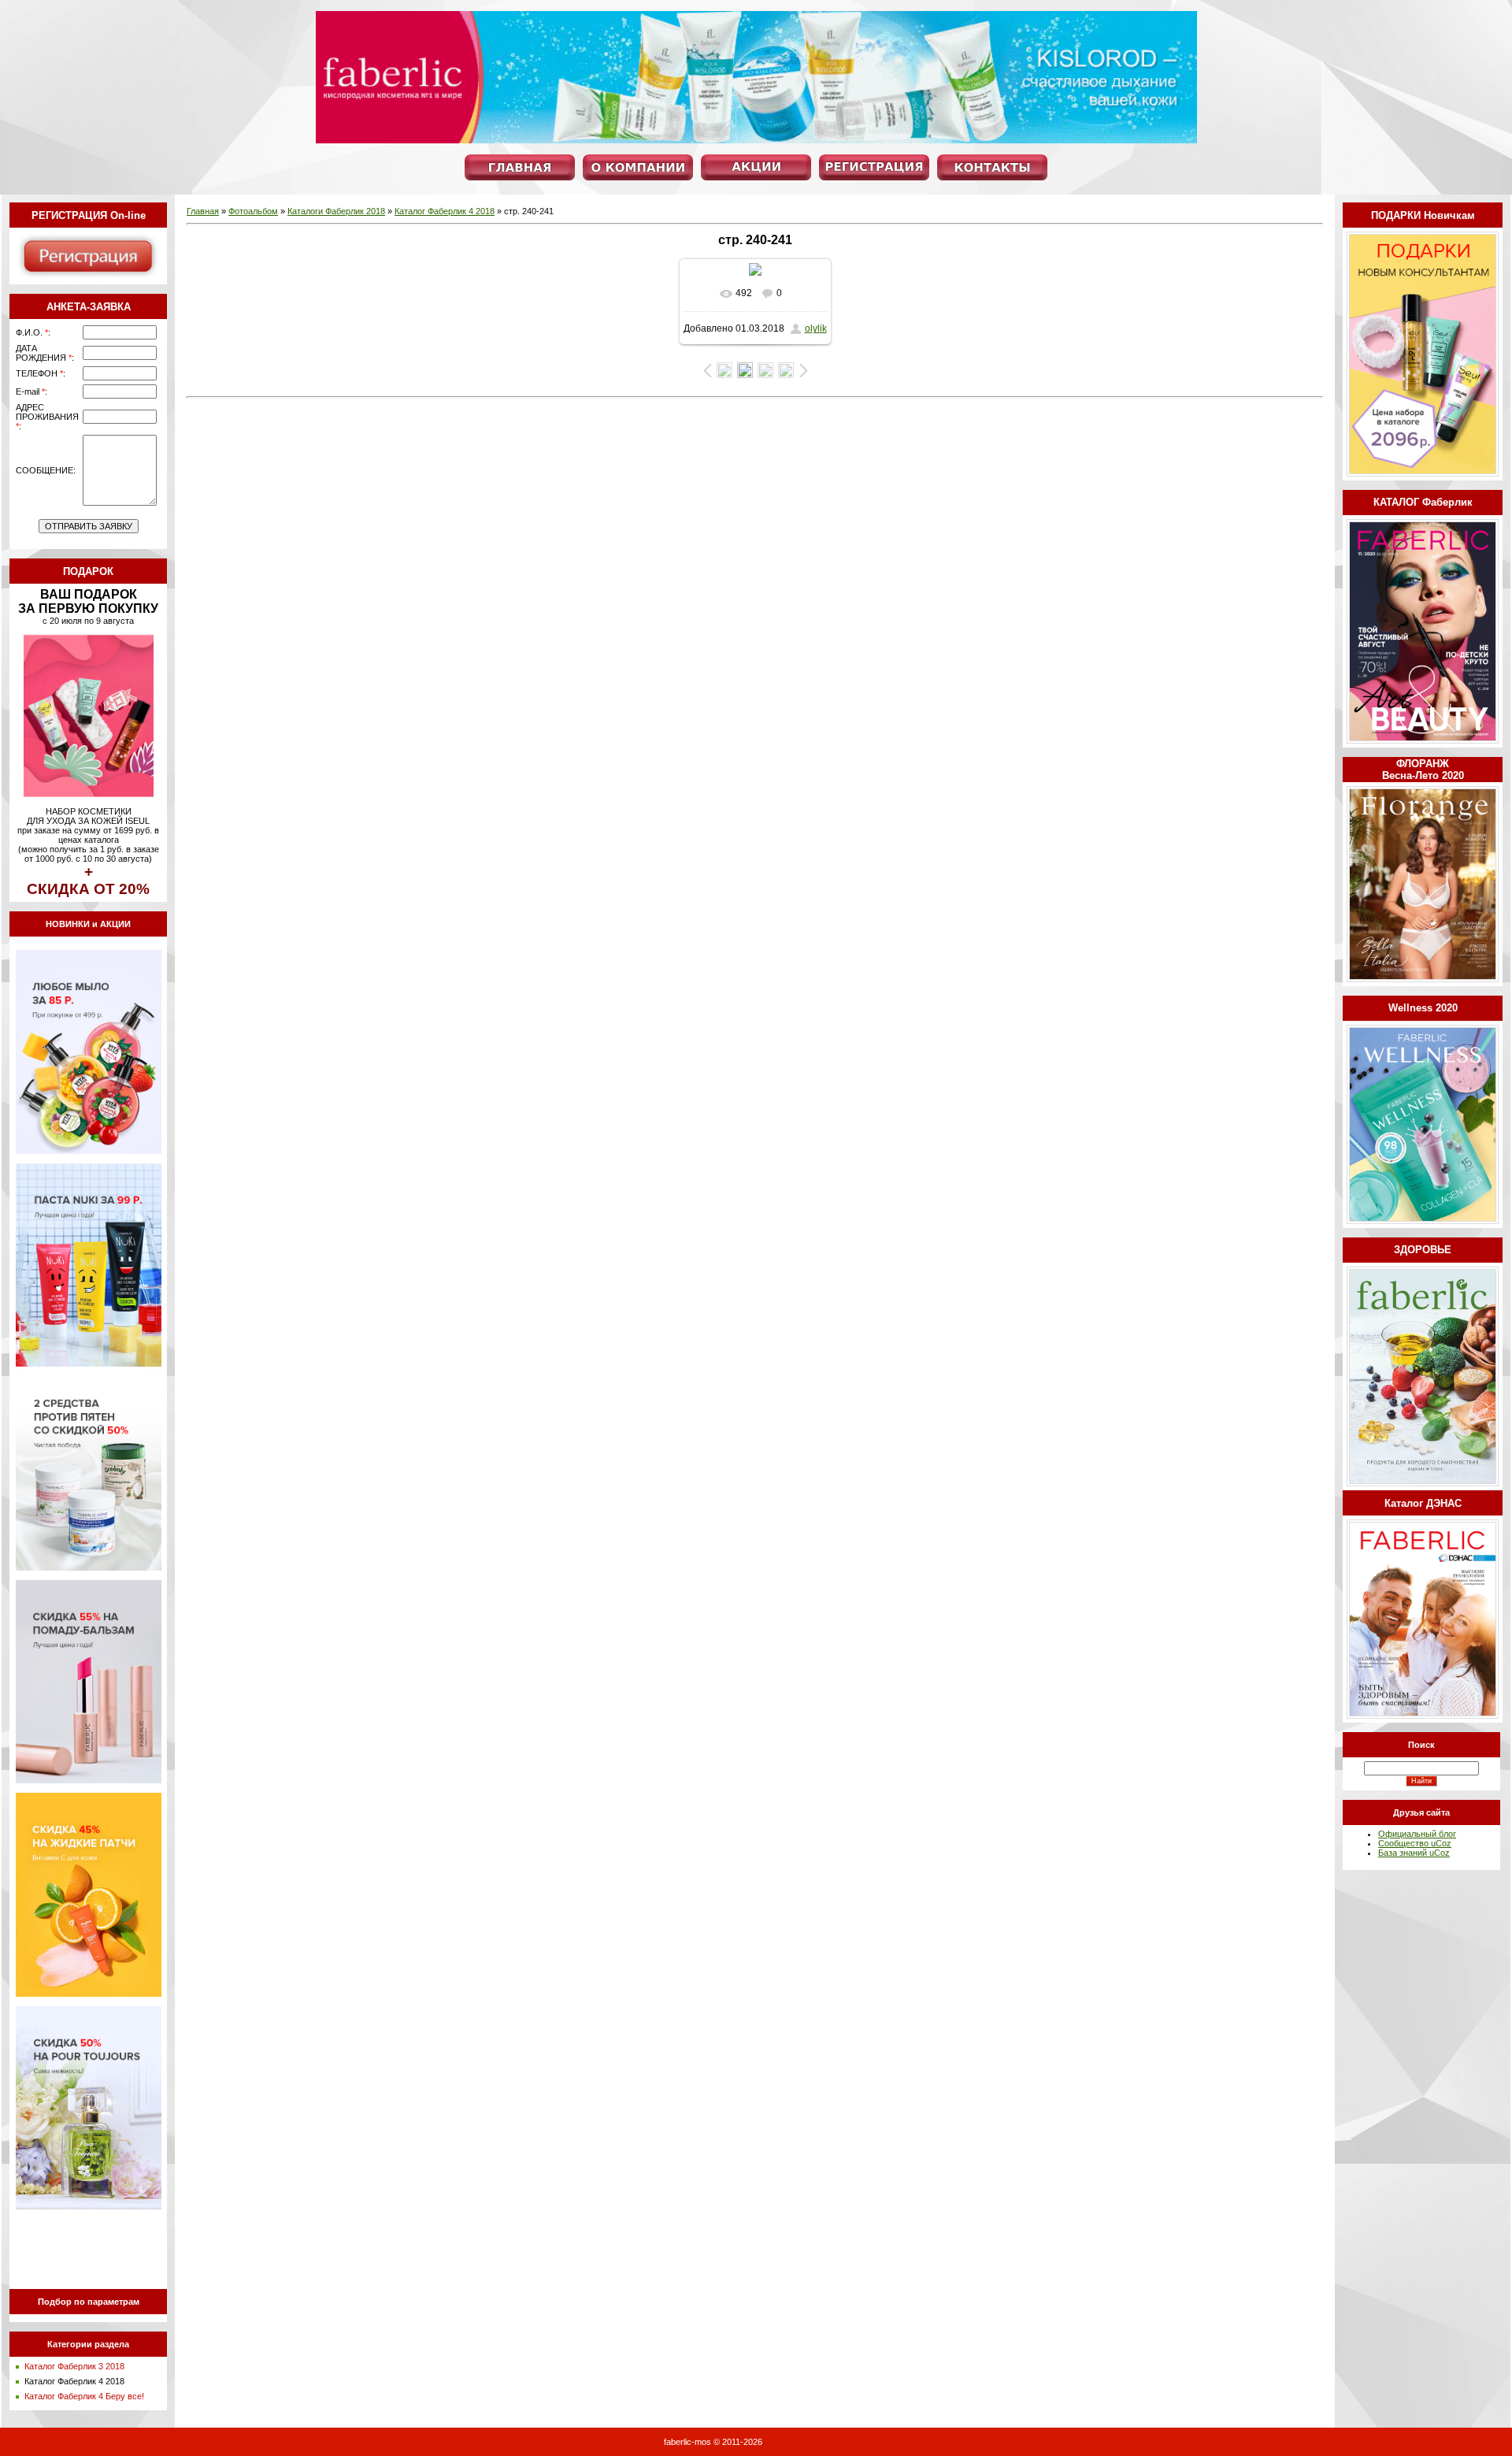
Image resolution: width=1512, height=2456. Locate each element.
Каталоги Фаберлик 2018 (336, 211)
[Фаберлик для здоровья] (1423, 1483)
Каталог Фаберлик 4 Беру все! (84, 2396)
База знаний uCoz (1414, 1853)
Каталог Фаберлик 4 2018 (74, 2381)
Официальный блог (1417, 1834)
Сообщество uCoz (1415, 1843)
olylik (816, 328)
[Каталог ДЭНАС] (1423, 1716)
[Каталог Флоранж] (1423, 979)
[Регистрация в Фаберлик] (88, 277)
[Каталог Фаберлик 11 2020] (1423, 740)
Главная (203, 211)
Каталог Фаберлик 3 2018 (74, 2366)
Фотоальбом (253, 211)
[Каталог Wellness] (1423, 1221)
